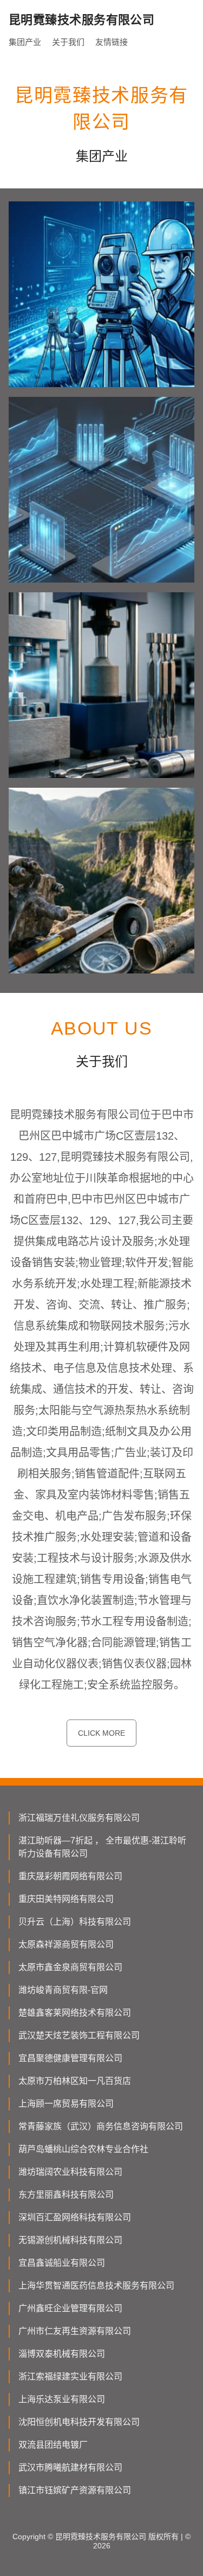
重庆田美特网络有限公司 (66, 1899)
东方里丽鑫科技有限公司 (66, 2195)
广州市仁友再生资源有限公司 (75, 2331)
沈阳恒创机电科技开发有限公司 (79, 2422)
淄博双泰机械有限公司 (62, 2354)
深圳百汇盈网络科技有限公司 (75, 2217)
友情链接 (112, 42)
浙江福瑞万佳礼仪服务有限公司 (79, 1818)
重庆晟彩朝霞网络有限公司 (70, 1876)
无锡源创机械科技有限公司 (70, 2240)
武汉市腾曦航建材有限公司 (70, 2467)
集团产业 (25, 42)
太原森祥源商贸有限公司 (66, 1944)
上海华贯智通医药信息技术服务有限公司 (96, 2286)
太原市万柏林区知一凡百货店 (75, 2081)
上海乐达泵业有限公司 (62, 2399)
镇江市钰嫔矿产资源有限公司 (75, 2490)
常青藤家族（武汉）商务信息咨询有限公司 (101, 2126)
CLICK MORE (101, 1733)
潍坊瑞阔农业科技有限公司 (70, 2172)
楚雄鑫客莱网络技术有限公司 (75, 2013)
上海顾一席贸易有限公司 (66, 2104)
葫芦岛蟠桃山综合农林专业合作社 (83, 2149)
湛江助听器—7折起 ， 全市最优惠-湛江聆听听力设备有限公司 (102, 1847)
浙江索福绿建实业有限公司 (70, 2376)
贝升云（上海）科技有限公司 (75, 1922)
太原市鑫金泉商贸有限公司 (70, 1967)
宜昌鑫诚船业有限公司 (62, 2263)
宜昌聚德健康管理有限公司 (70, 2058)
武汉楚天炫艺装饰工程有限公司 (79, 2035)
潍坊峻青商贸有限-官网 (63, 1990)
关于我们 (68, 42)
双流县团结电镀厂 (53, 2445)
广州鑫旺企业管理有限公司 (70, 2308)
